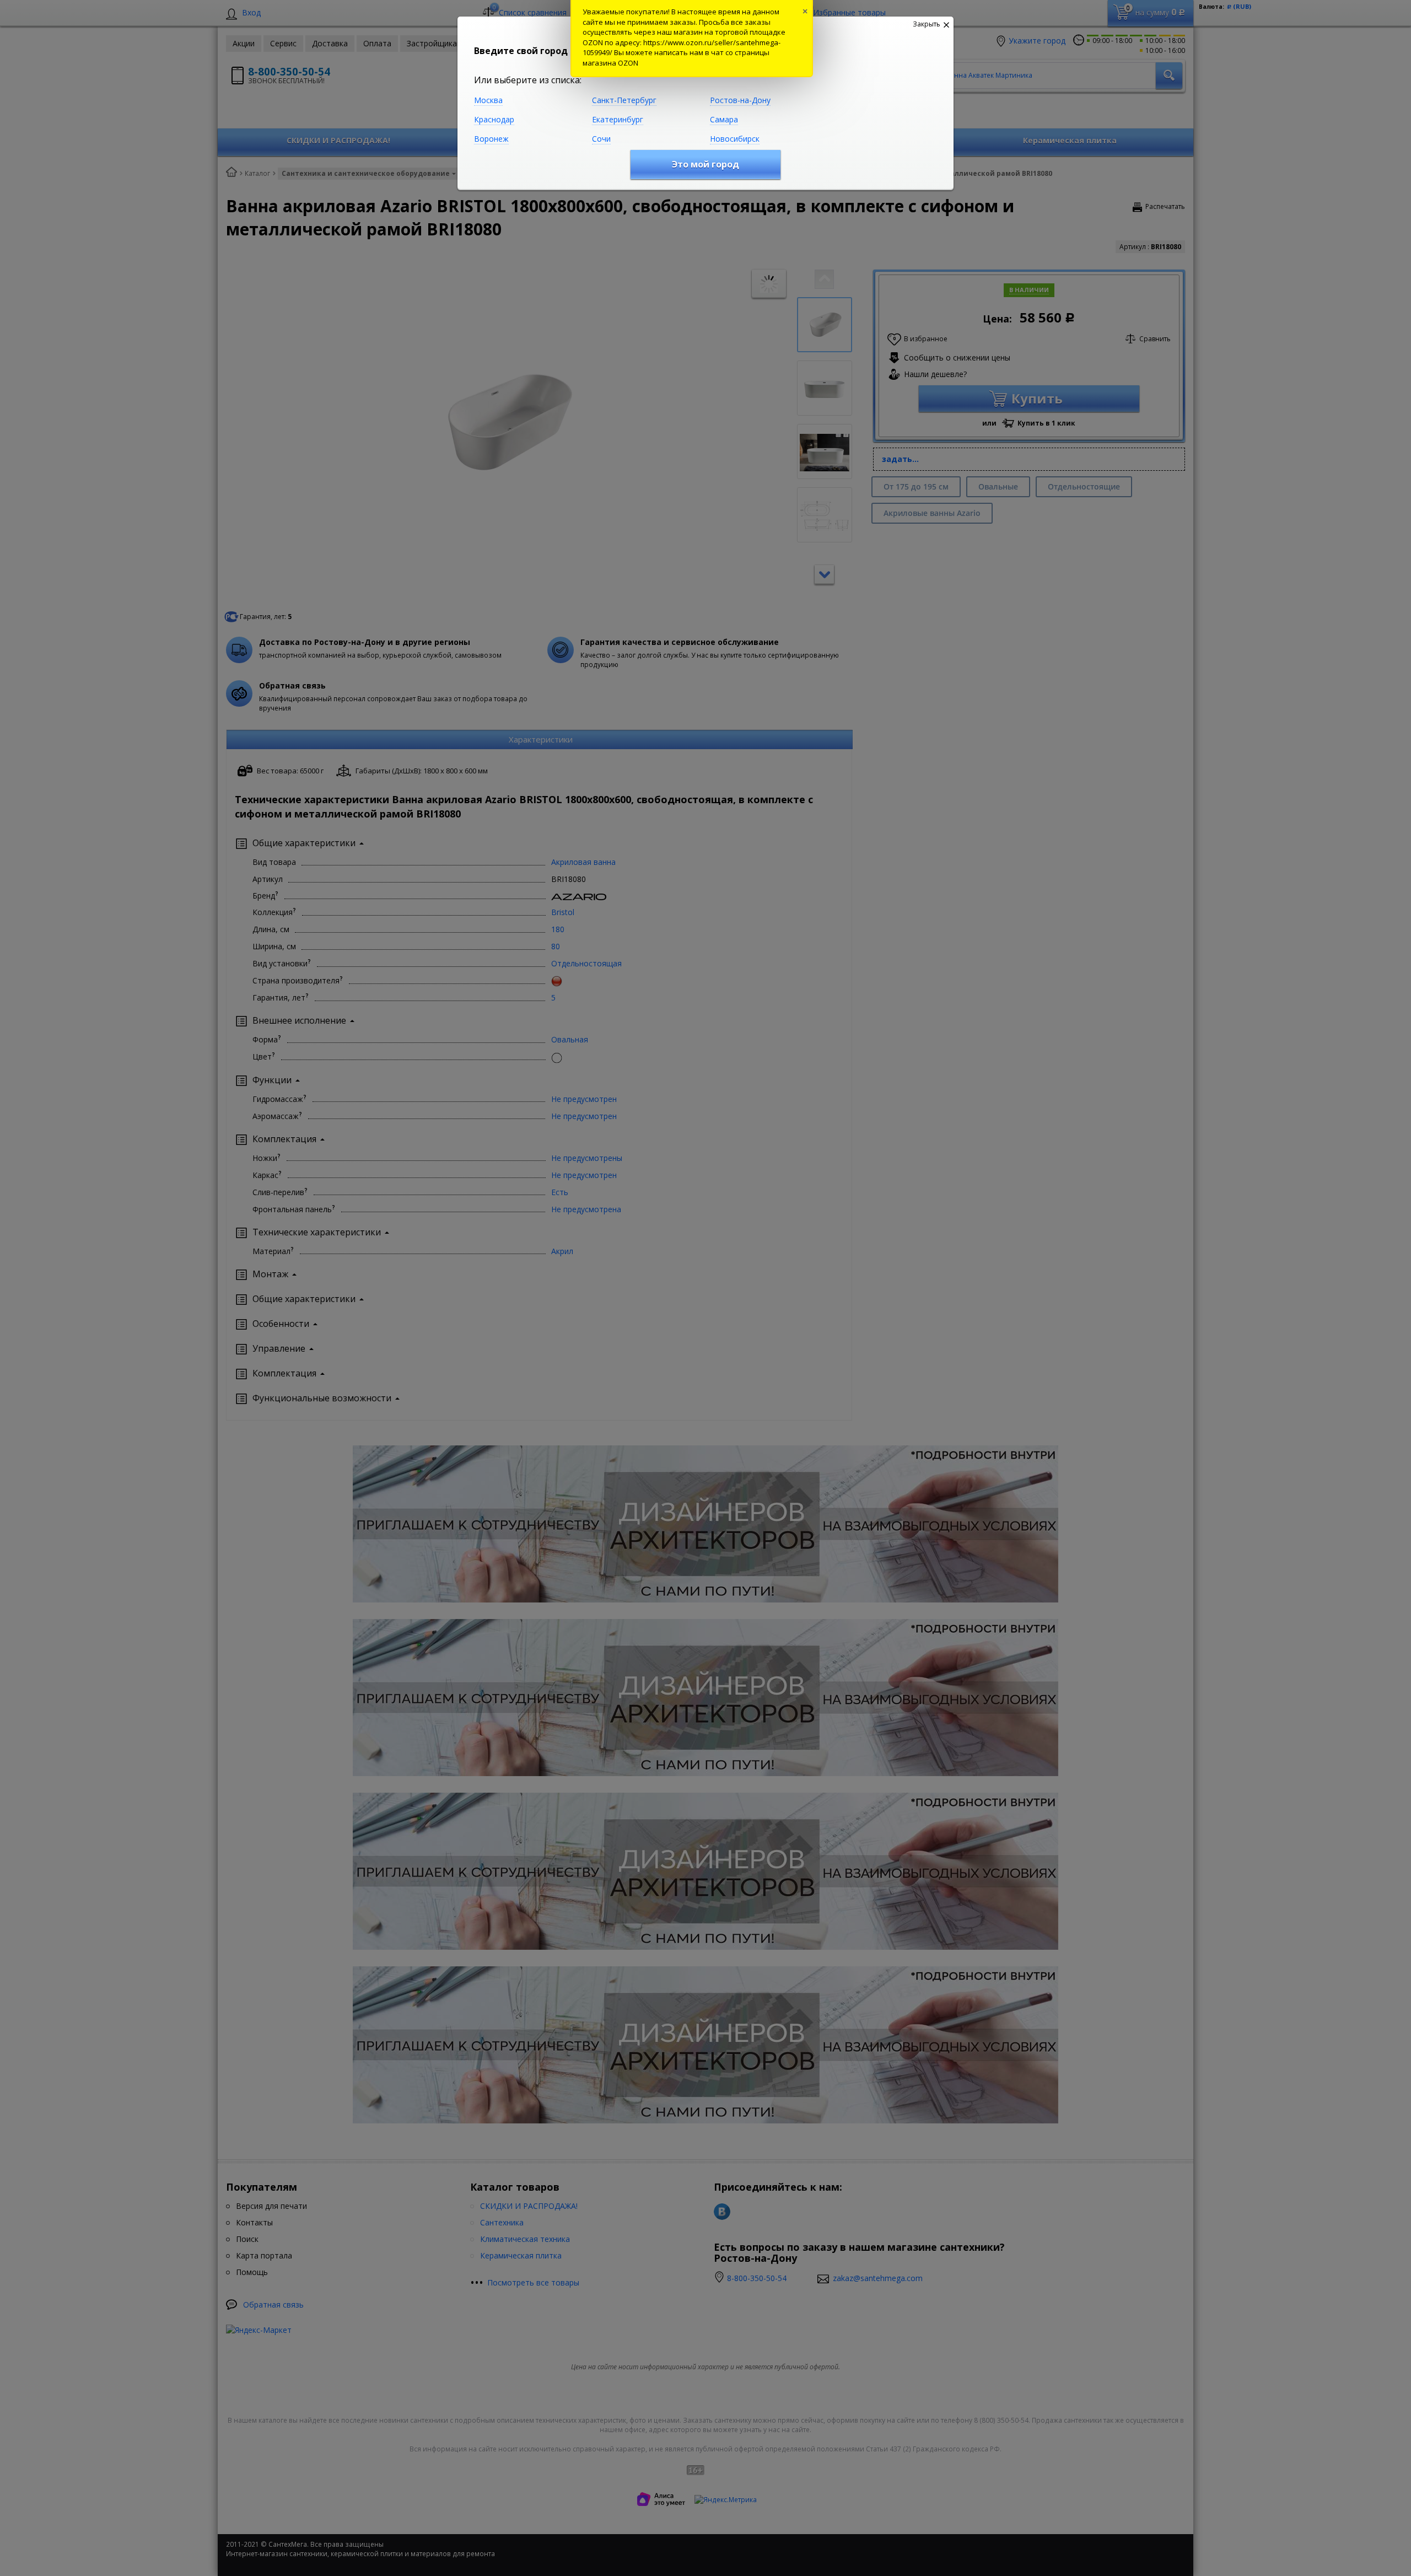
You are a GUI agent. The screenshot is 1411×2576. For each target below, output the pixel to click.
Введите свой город (521, 51)
